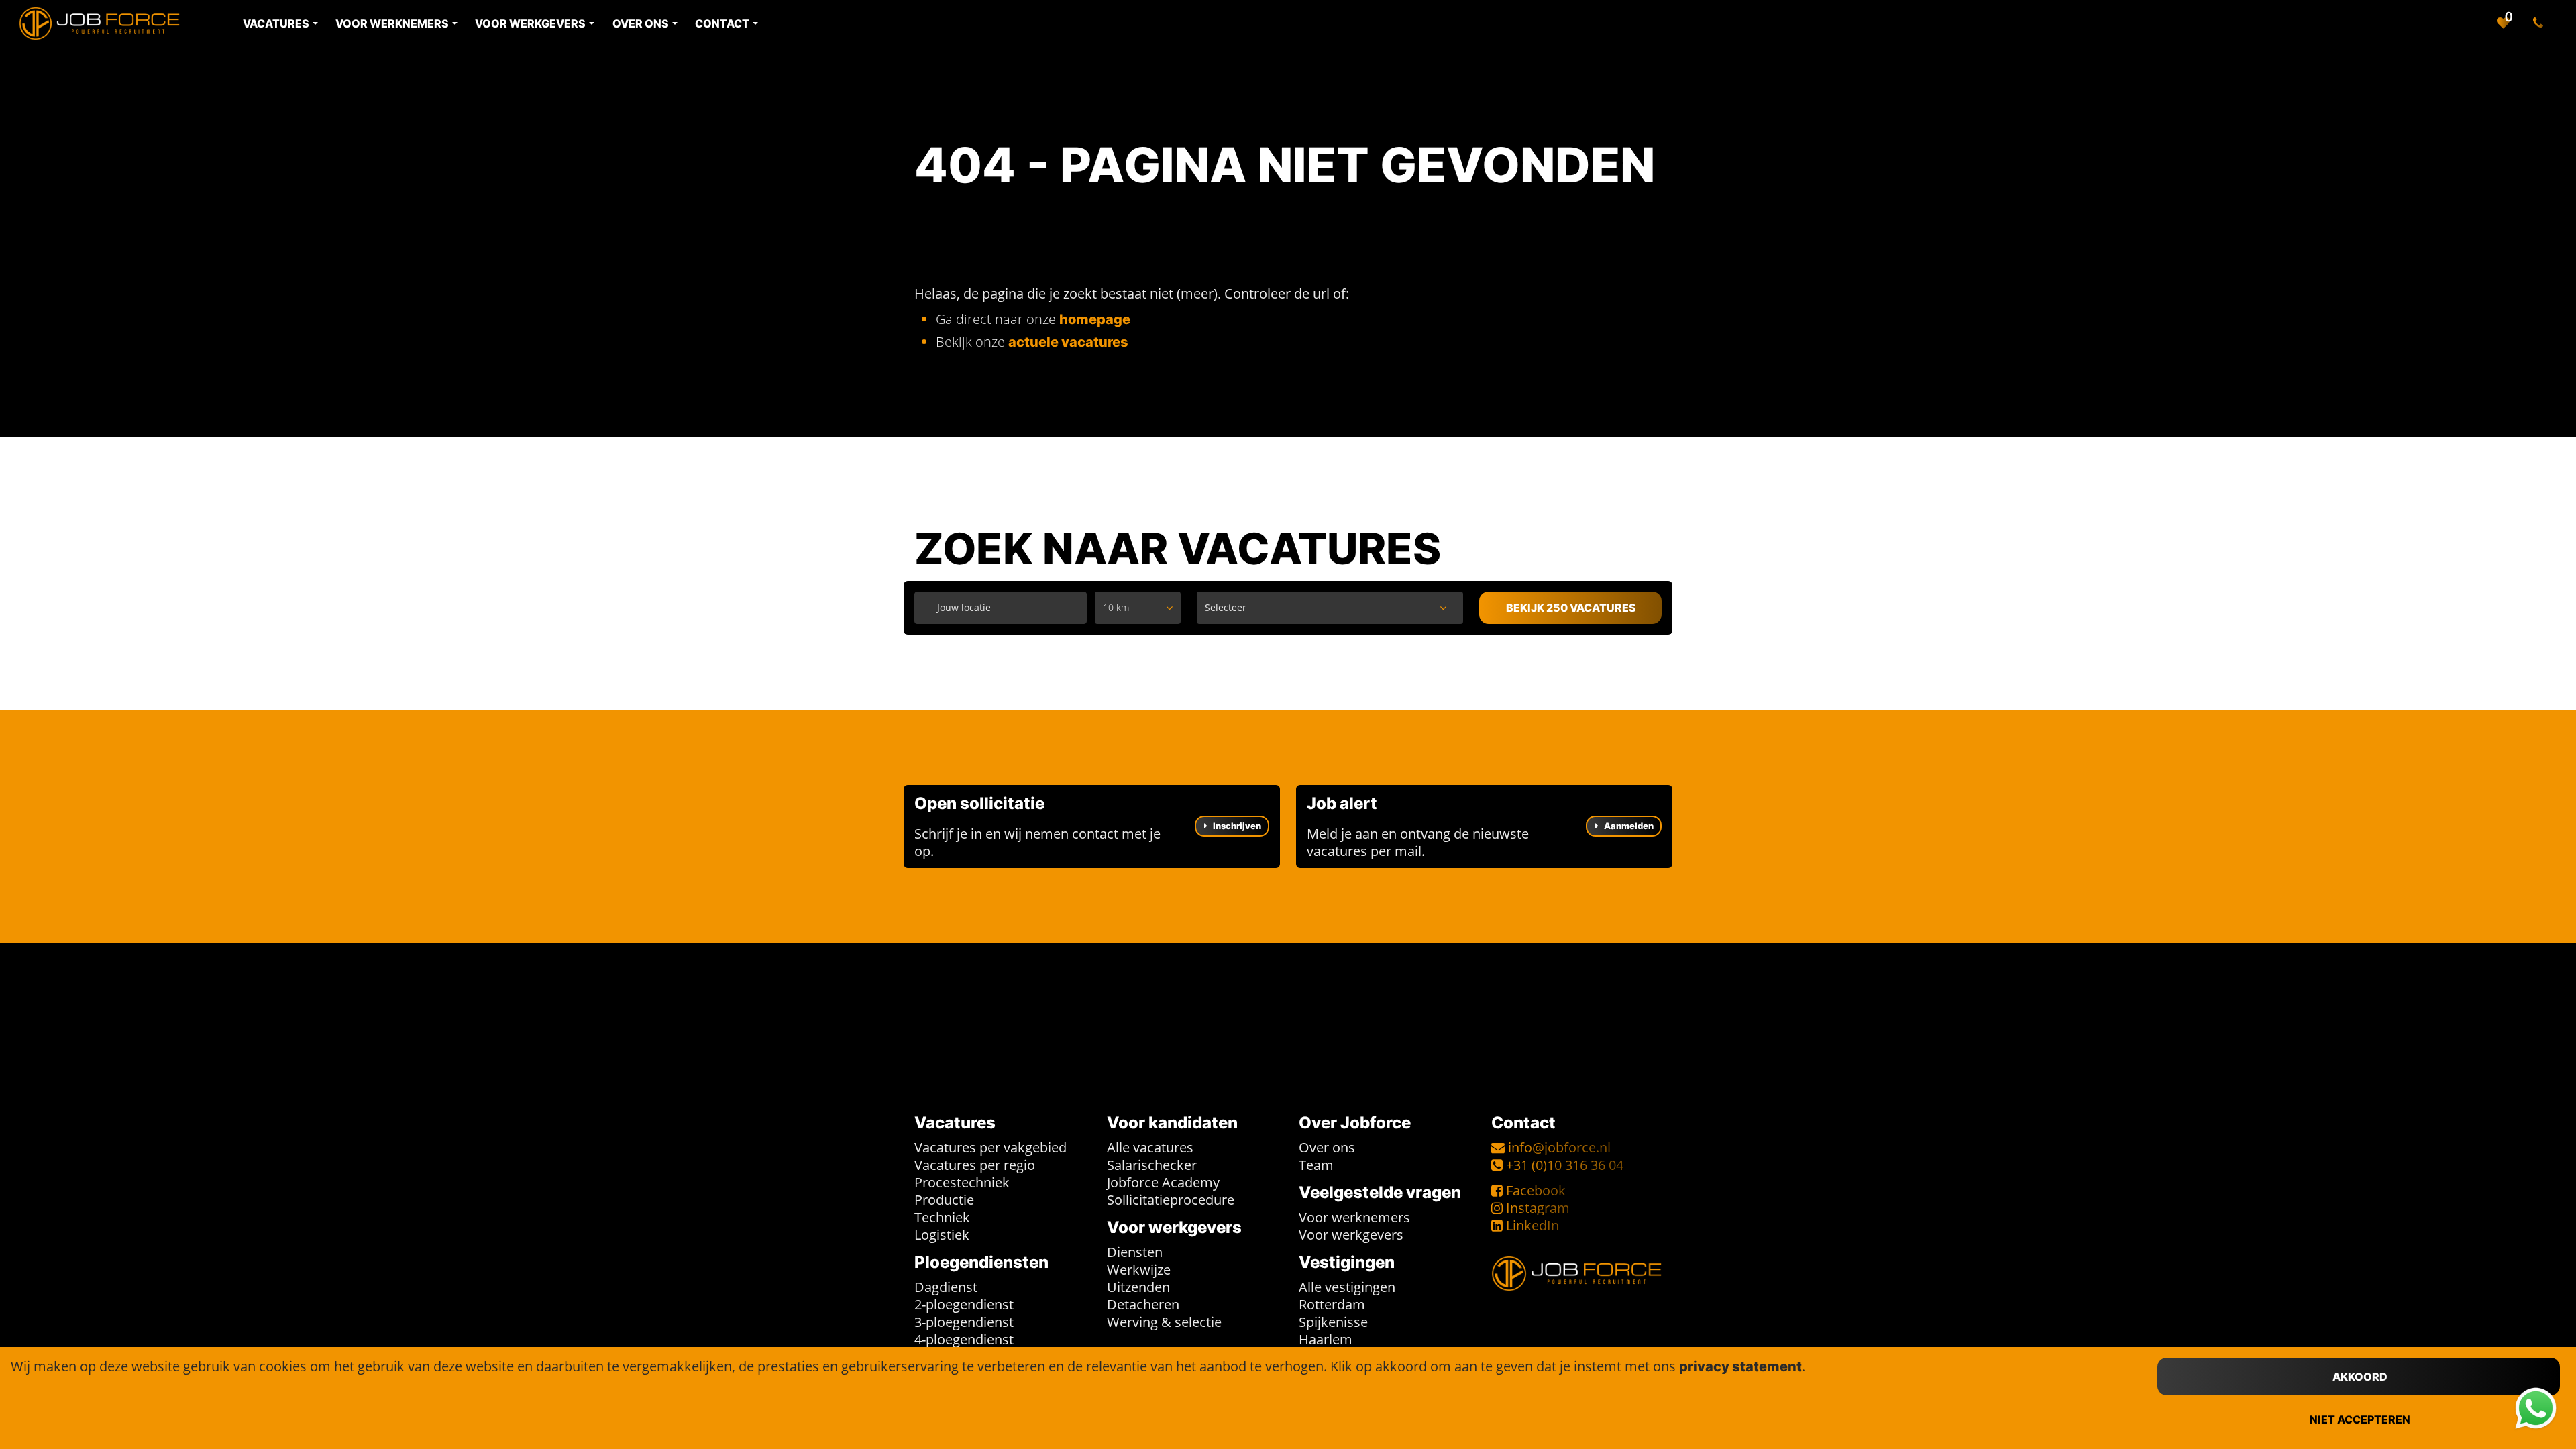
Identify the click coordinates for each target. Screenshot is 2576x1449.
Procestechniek (962, 1182)
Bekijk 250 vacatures (1571, 608)
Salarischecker (1152, 1165)
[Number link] (2541, 23)
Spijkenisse (1333, 1322)
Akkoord (2360, 1377)
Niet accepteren (2360, 1419)
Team (1316, 1165)
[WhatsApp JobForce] (2536, 1409)
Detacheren (1143, 1304)
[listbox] (1138, 608)
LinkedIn (1533, 1225)
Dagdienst (946, 1287)
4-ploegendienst (964, 1339)
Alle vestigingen (1347, 1287)
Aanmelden (1628, 826)
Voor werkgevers (1351, 1235)
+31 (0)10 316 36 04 (1565, 1165)
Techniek (942, 1217)
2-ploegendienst (964, 1304)
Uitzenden (1138, 1287)
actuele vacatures (1068, 342)
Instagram (1538, 1208)
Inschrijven (1236, 826)
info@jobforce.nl (1559, 1147)
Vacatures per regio (975, 1165)
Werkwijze (1139, 1270)
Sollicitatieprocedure (1171, 1200)
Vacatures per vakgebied (990, 1147)
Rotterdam (1332, 1304)
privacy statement (1740, 1366)
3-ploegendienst (964, 1322)
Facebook (1536, 1190)
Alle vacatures (1150, 1147)
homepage (1095, 319)
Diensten (1135, 1252)
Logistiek (942, 1235)
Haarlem (1326, 1339)
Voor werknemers (1354, 1217)
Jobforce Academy (1163, 1182)
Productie (944, 1200)
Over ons (1327, 1147)
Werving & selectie (1164, 1322)
